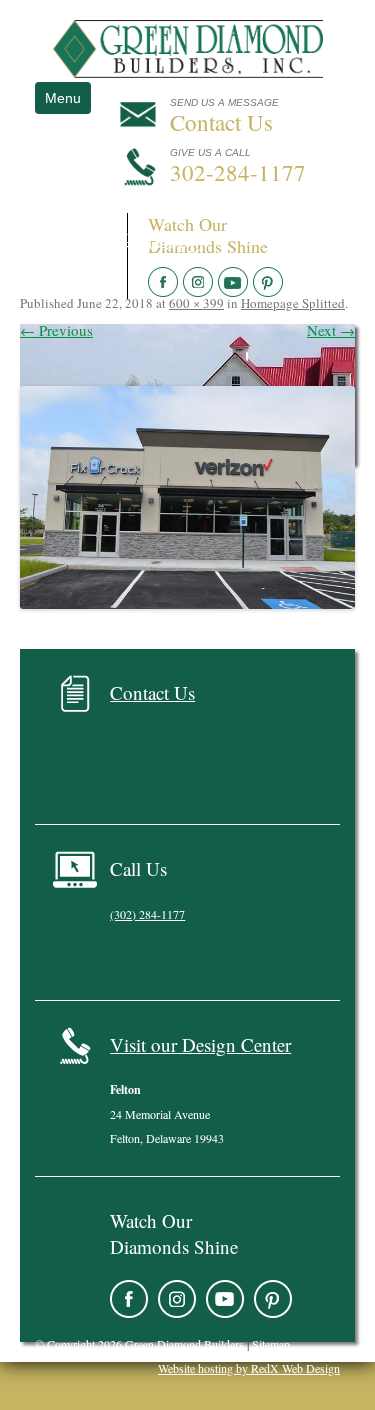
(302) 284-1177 (147, 914)
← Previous (56, 330)
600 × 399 (196, 303)
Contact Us (152, 692)
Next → (331, 330)
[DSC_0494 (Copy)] (187, 497)
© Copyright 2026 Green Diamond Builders (139, 1344)
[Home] (188, 72)
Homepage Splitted (293, 303)
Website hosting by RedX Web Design (249, 1368)
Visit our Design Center (200, 1044)
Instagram (177, 1299)
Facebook (129, 1299)
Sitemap (271, 1344)
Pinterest (273, 1299)
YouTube (225, 1299)
